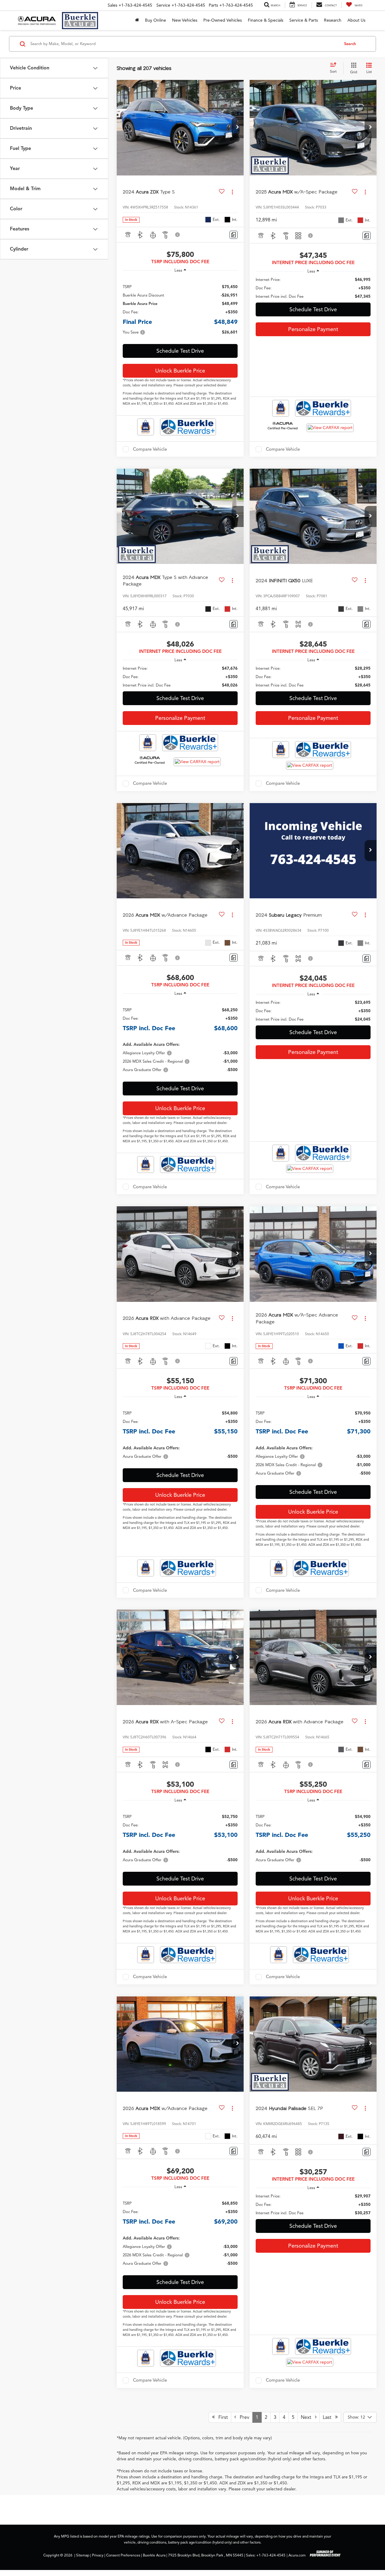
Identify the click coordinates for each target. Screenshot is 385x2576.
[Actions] (232, 192)
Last (329, 2417)
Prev (243, 2417)
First (221, 2417)
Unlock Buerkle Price (180, 371)
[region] (180, 309)
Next (308, 2417)
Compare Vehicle (150, 449)
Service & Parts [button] (304, 20)
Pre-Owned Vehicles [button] (223, 20)
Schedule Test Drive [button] (180, 351)
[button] (238, 128)
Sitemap (83, 2555)
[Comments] (234, 235)
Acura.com (297, 2555)
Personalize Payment (313, 329)
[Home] (137, 20)
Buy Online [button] (156, 20)
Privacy (98, 2555)
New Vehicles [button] (185, 20)
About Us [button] (356, 20)
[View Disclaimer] (178, 235)
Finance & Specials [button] (266, 20)
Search (350, 44)
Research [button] (333, 20)
